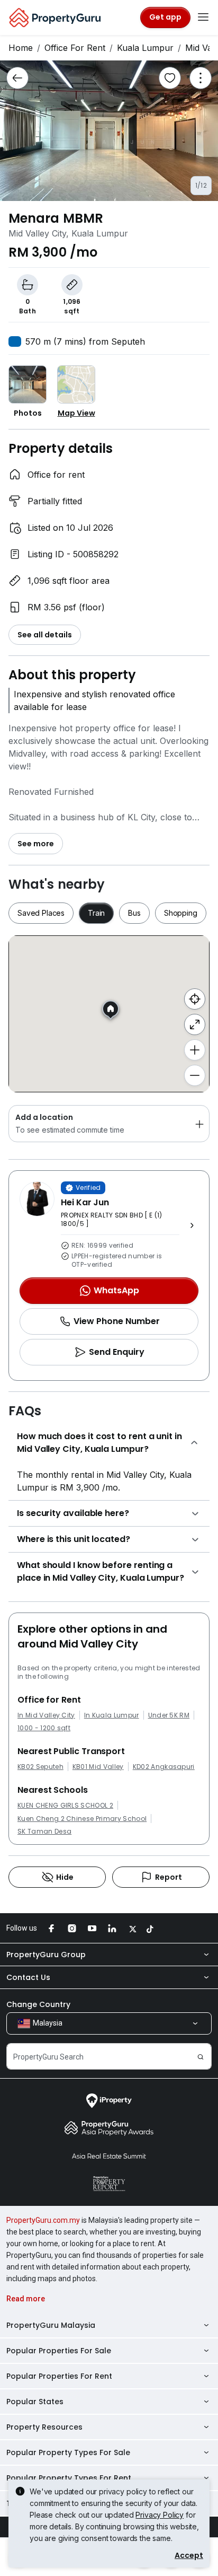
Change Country (38, 2004)
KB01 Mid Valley (98, 1767)
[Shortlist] (170, 78)
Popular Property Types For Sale (68, 2452)
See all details (45, 635)
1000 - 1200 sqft (44, 1728)
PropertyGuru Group (46, 1955)
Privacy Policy (160, 2515)
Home (21, 48)
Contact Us (28, 1977)
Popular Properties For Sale (59, 2351)
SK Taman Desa (44, 1832)
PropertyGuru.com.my (43, 2220)
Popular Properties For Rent (59, 2376)
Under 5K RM (169, 1715)
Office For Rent (75, 48)
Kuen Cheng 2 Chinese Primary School (82, 1819)
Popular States (35, 2402)
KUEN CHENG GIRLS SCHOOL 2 (65, 1806)
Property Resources (44, 2427)
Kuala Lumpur (145, 48)
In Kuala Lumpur (112, 1715)
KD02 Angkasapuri (164, 1767)
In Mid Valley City (46, 1715)
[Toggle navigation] (203, 17)
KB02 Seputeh (40, 1767)
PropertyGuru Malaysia (51, 2325)
